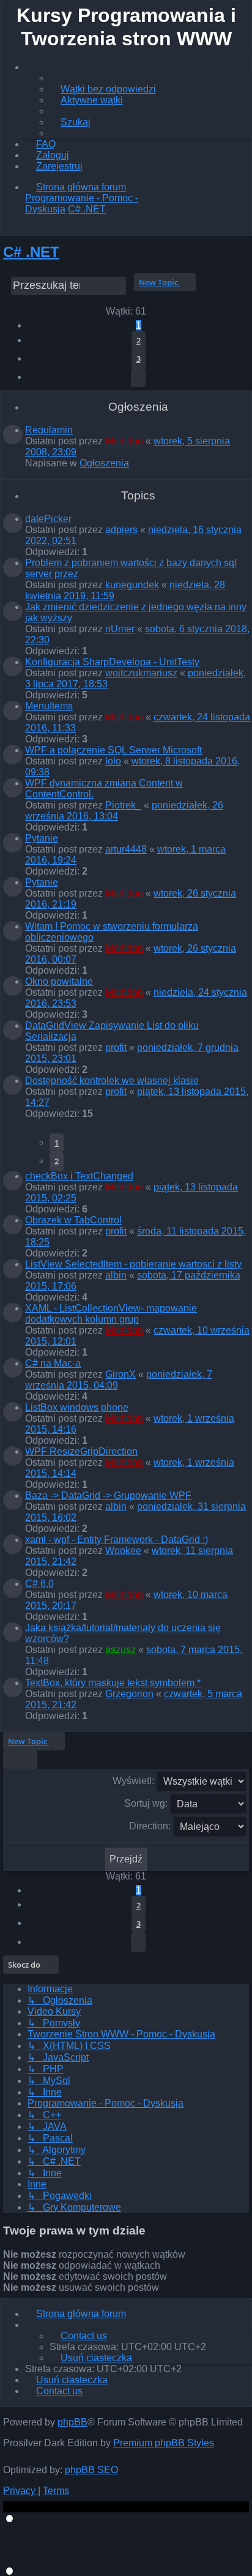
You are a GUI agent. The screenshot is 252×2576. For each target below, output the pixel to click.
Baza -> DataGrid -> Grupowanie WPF (108, 1495)
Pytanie (42, 838)
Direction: (151, 1826)
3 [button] (139, 359)
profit (116, 1047)
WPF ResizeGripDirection (81, 1451)
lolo (113, 761)
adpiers (121, 530)
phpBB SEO (91, 2470)
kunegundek (132, 585)
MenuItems (49, 706)
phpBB (72, 2422)
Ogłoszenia (104, 463)
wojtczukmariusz (141, 673)
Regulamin (49, 430)
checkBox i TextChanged (79, 1176)
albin (116, 1275)
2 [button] (139, 340)
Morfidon (124, 441)
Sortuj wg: (147, 1803)
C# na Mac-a (53, 1363)
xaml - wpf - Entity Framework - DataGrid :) (117, 1540)
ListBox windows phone (77, 1407)
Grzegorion (129, 1694)
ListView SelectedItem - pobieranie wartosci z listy (133, 1264)
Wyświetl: (135, 1781)
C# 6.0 (39, 1584)
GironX (120, 1374)
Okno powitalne (59, 981)
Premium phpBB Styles (164, 2443)
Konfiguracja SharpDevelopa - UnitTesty (112, 662)
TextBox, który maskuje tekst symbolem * (113, 1683)
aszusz (120, 1650)
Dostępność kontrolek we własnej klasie (112, 1081)
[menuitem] (103, 89)
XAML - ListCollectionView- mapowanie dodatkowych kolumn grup (111, 1314)
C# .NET (31, 252)
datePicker (48, 519)
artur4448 (126, 849)
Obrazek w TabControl (73, 1220)
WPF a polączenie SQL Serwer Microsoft (113, 750)
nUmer (120, 629)
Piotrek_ (123, 805)
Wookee (123, 1551)
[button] (138, 378)
